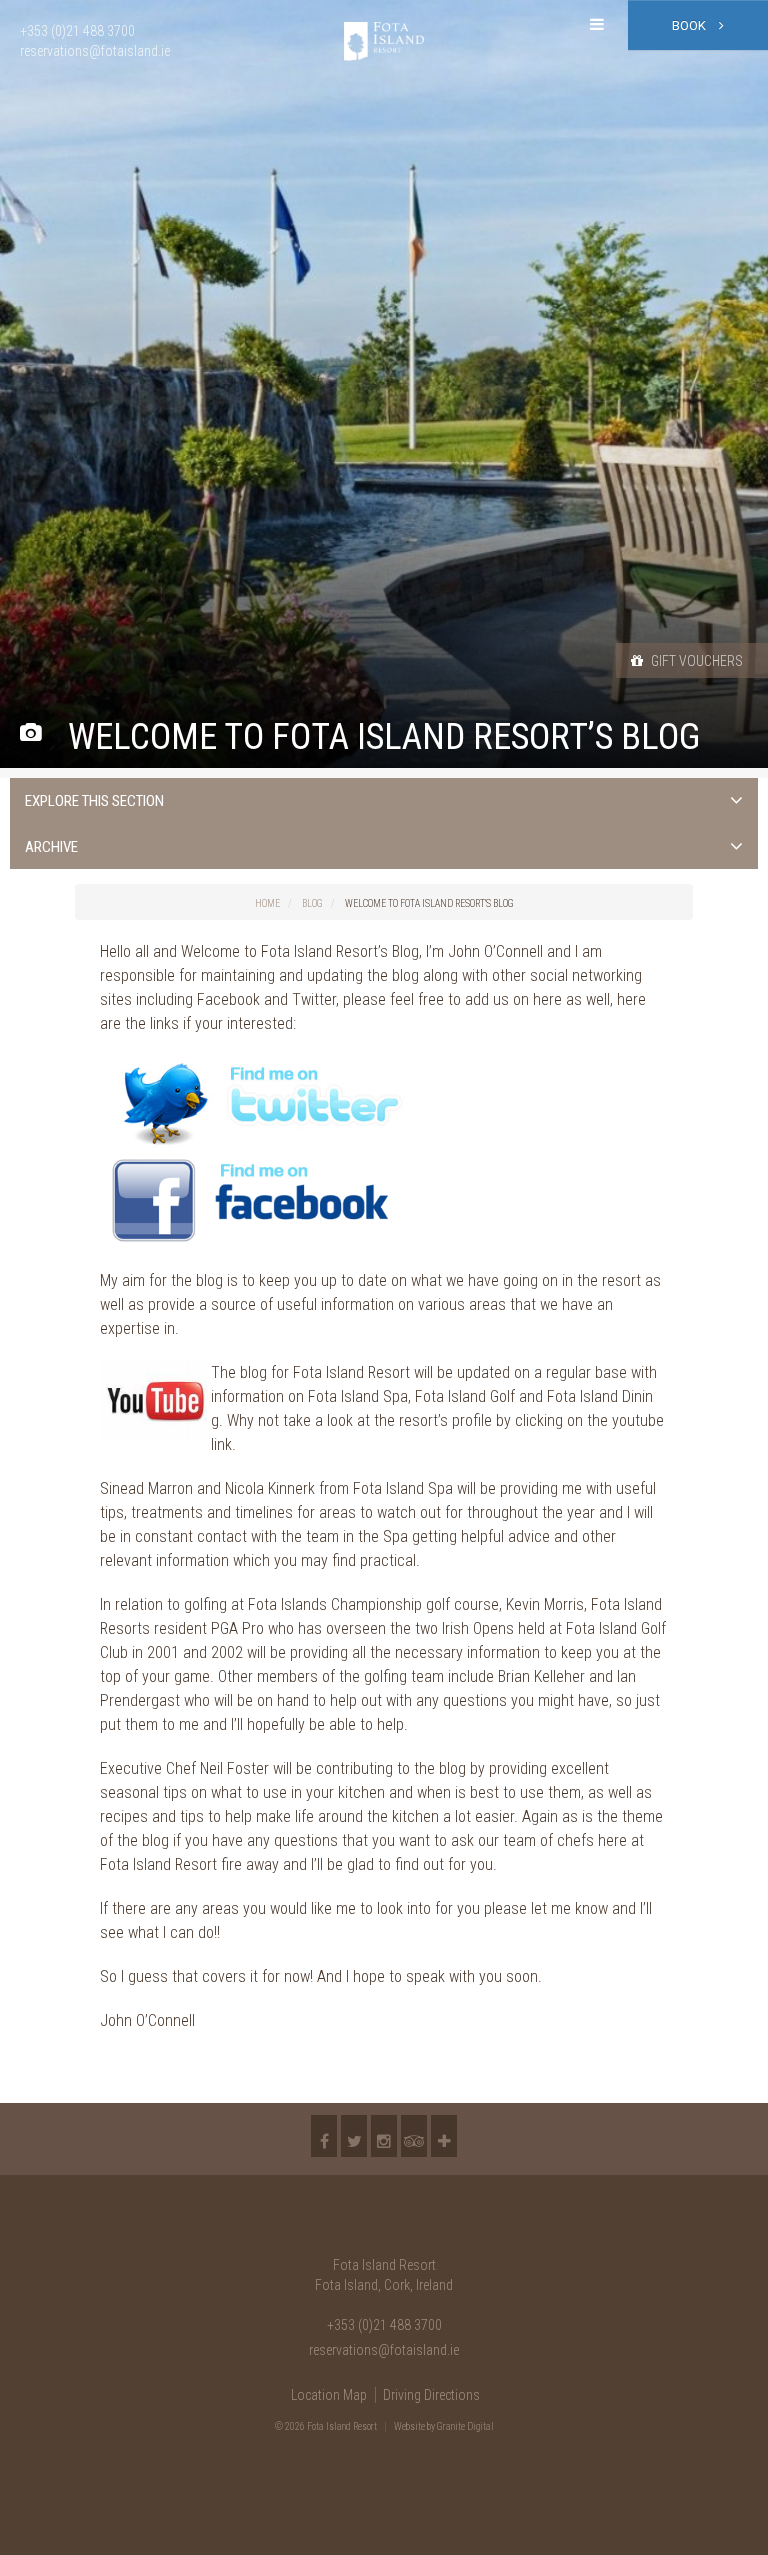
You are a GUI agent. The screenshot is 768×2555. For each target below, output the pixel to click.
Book (690, 25)
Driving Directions (431, 2395)
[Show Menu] (597, 25)
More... (444, 2136)
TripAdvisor (414, 2136)
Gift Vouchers (695, 661)
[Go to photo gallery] (30, 733)
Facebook (324, 2136)
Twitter (354, 2136)
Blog (312, 903)
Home (267, 903)
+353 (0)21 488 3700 (384, 2325)
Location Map (329, 2395)
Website (409, 2426)
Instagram (384, 2136)
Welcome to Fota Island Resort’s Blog (429, 903)
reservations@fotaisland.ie (384, 2350)
